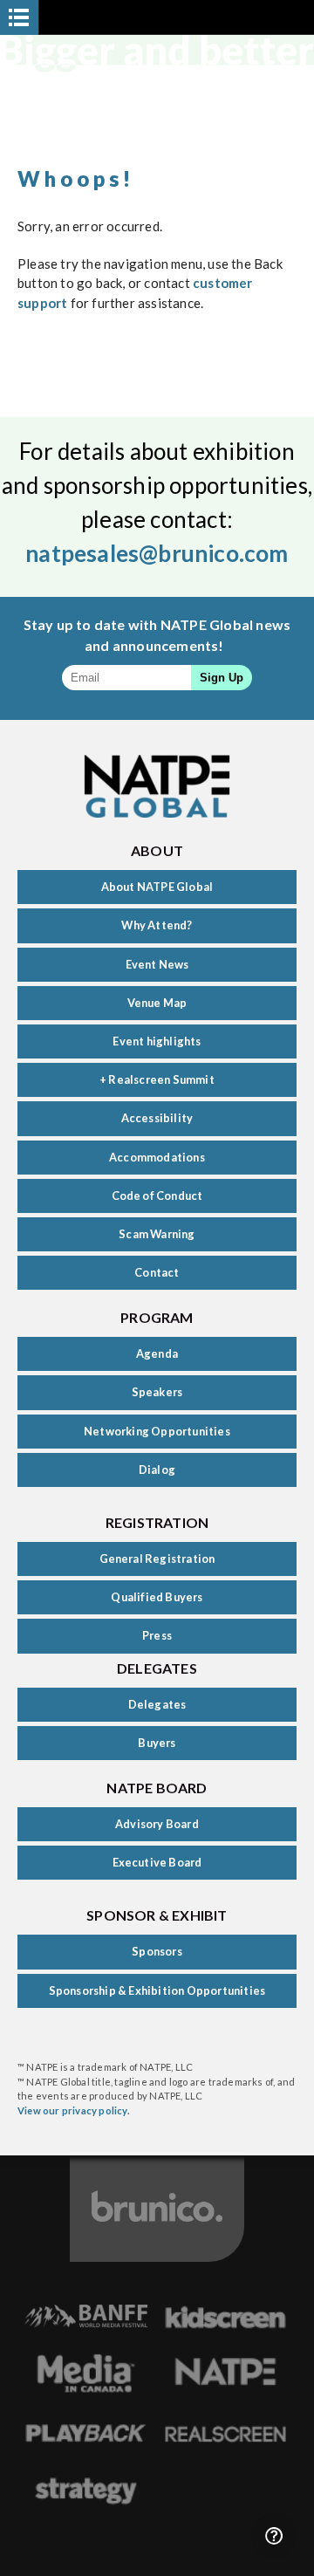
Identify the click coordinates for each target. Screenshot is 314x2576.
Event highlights (157, 1041)
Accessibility (157, 1118)
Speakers (157, 1392)
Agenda (157, 1353)
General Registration (157, 1559)
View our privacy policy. (74, 2110)
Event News (157, 964)
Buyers (157, 1743)
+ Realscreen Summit (157, 1079)
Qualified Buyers (157, 1597)
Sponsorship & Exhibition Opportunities (157, 1990)
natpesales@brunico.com (157, 553)
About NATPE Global (157, 887)
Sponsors (157, 1951)
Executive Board (157, 1862)
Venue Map (157, 1003)
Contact (157, 1272)
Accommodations (157, 1157)
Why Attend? (157, 925)
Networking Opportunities (157, 1431)
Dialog (157, 1470)
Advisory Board (157, 1824)
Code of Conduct (157, 1196)
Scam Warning (157, 1234)
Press (157, 1635)
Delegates (157, 1704)
